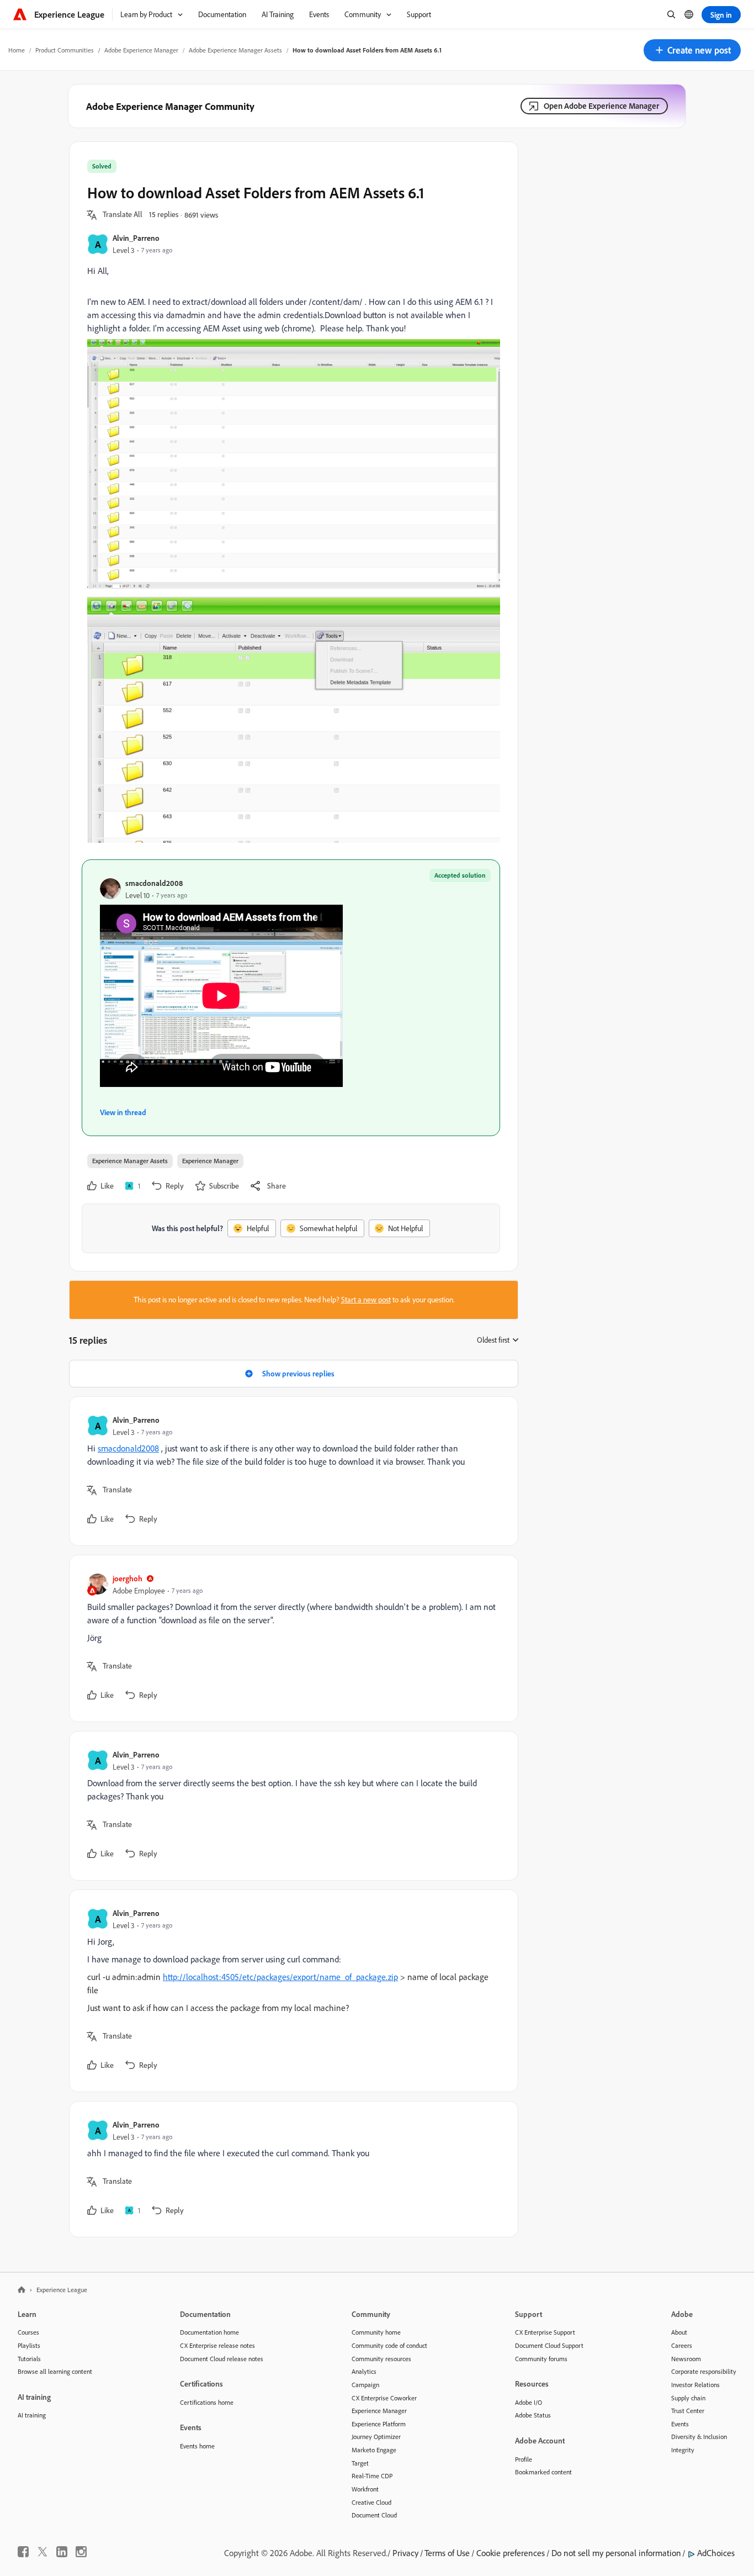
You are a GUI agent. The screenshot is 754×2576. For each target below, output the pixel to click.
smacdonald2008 (154, 883)
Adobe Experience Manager (141, 50)
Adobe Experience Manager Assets (235, 50)
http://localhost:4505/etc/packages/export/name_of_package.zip (280, 1977)
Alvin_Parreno (136, 238)
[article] (291, 1471)
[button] (692, 50)
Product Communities (65, 50)
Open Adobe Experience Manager (601, 106)
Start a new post (366, 1300)
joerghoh (128, 1578)
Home (17, 50)
